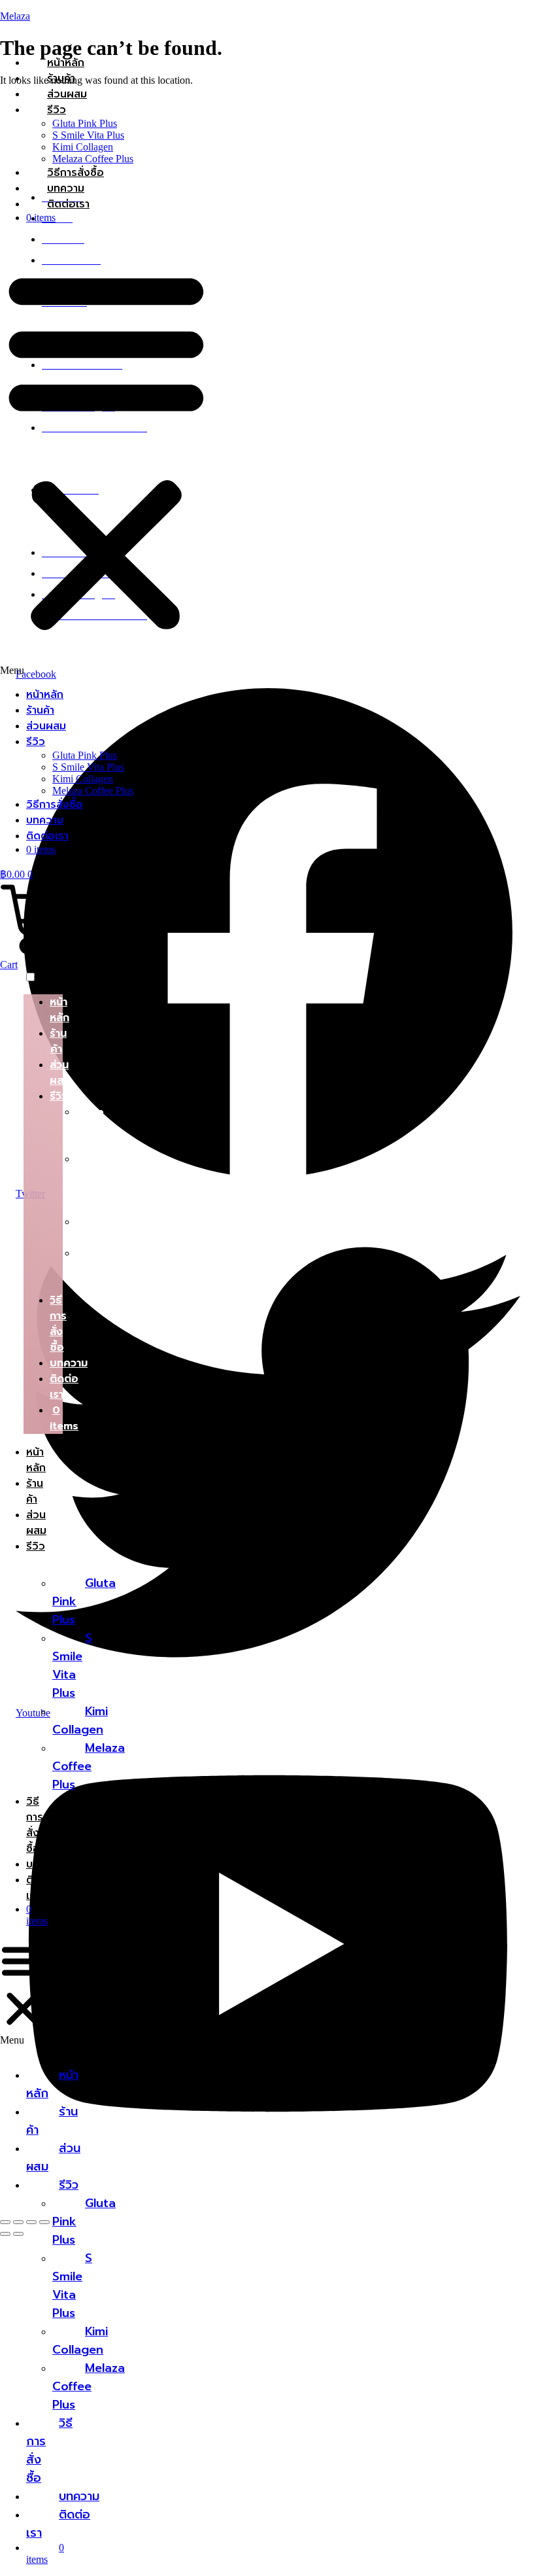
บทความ (66, 188)
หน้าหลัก (66, 63)
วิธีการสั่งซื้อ (75, 173)
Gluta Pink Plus (85, 123)
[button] (106, 455)
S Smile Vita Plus (88, 135)
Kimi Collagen (83, 147)
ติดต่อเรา (68, 204)
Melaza (15, 16)
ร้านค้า (61, 78)
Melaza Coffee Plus (93, 159)
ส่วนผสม (67, 94)
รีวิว (57, 110)
